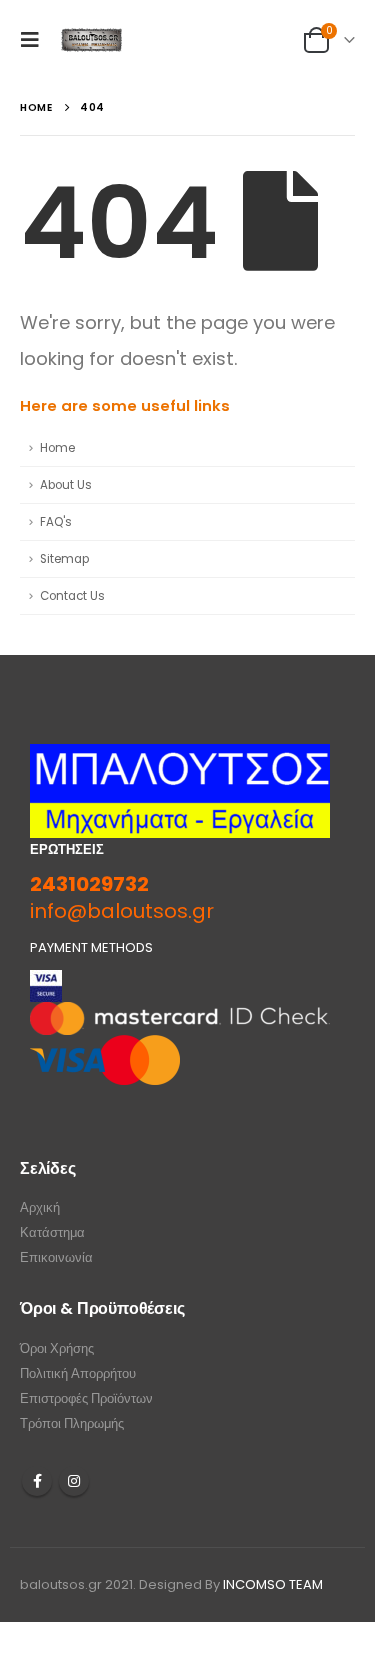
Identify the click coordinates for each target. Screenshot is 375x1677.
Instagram (74, 1481)
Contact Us (72, 596)
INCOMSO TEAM (273, 1584)
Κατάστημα (52, 1232)
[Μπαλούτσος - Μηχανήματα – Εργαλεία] (92, 39)
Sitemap (64, 559)
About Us (66, 485)
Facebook (37, 1481)
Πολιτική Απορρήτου (78, 1373)
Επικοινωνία (56, 1257)
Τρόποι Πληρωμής (72, 1423)
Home (57, 448)
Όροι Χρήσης (57, 1348)
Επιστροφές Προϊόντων (86, 1398)
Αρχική (40, 1207)
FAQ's (56, 522)
